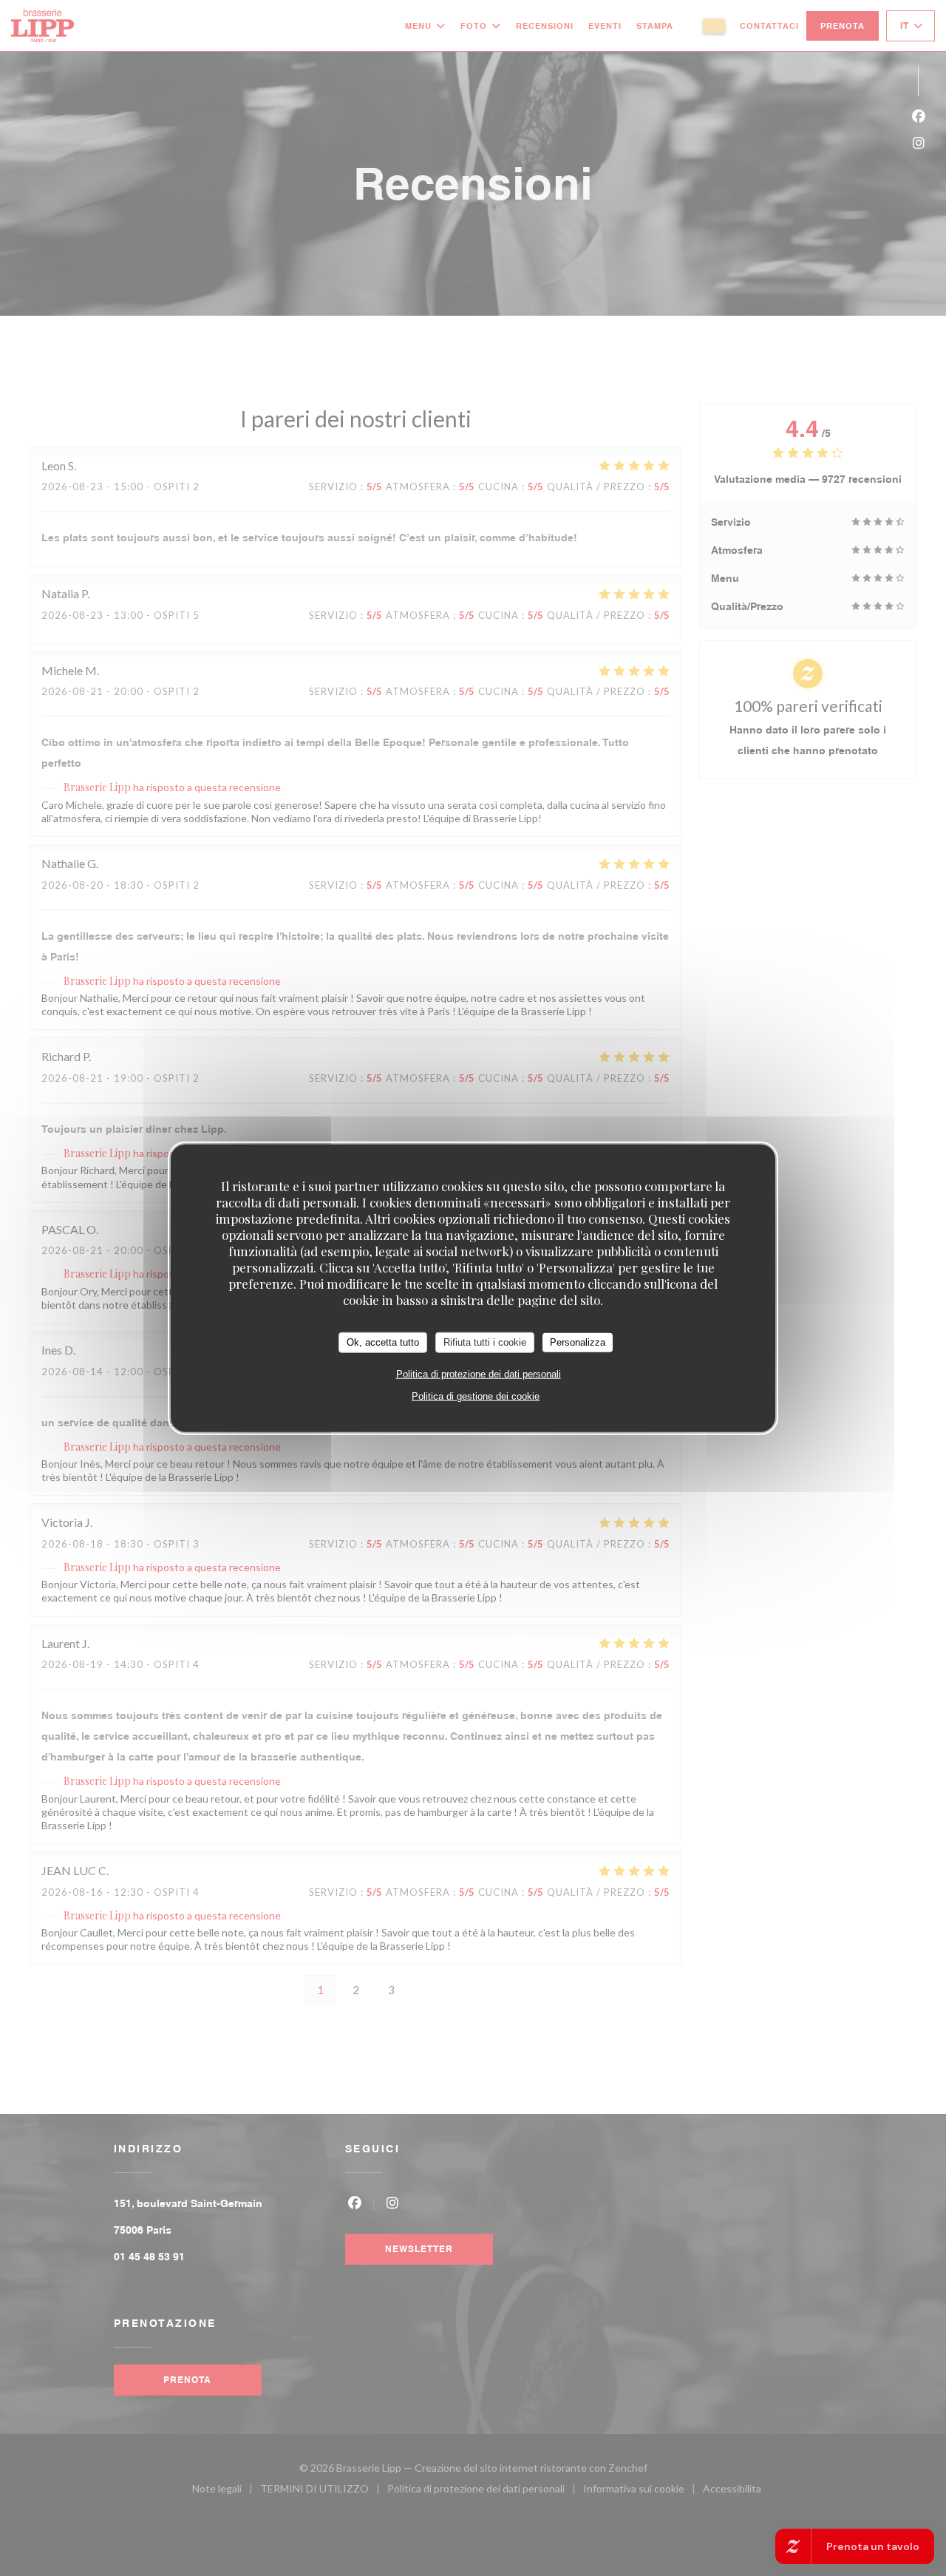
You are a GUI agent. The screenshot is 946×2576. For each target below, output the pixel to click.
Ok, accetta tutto (383, 1342)
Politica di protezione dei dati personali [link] (479, 1373)
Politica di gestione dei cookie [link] (476, 1396)
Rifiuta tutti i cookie (485, 1342)
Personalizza (578, 1342)
